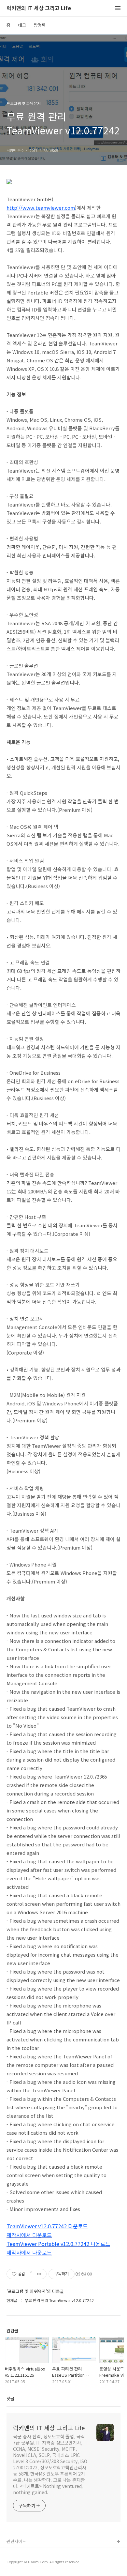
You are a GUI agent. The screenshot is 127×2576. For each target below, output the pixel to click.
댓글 (10, 2398)
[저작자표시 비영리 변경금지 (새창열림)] (83, 2274)
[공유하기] (31, 2274)
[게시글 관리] (39, 2274)
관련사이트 (16, 2541)
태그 (22, 25)
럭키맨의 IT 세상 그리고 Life (39, 8)
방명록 (40, 25)
